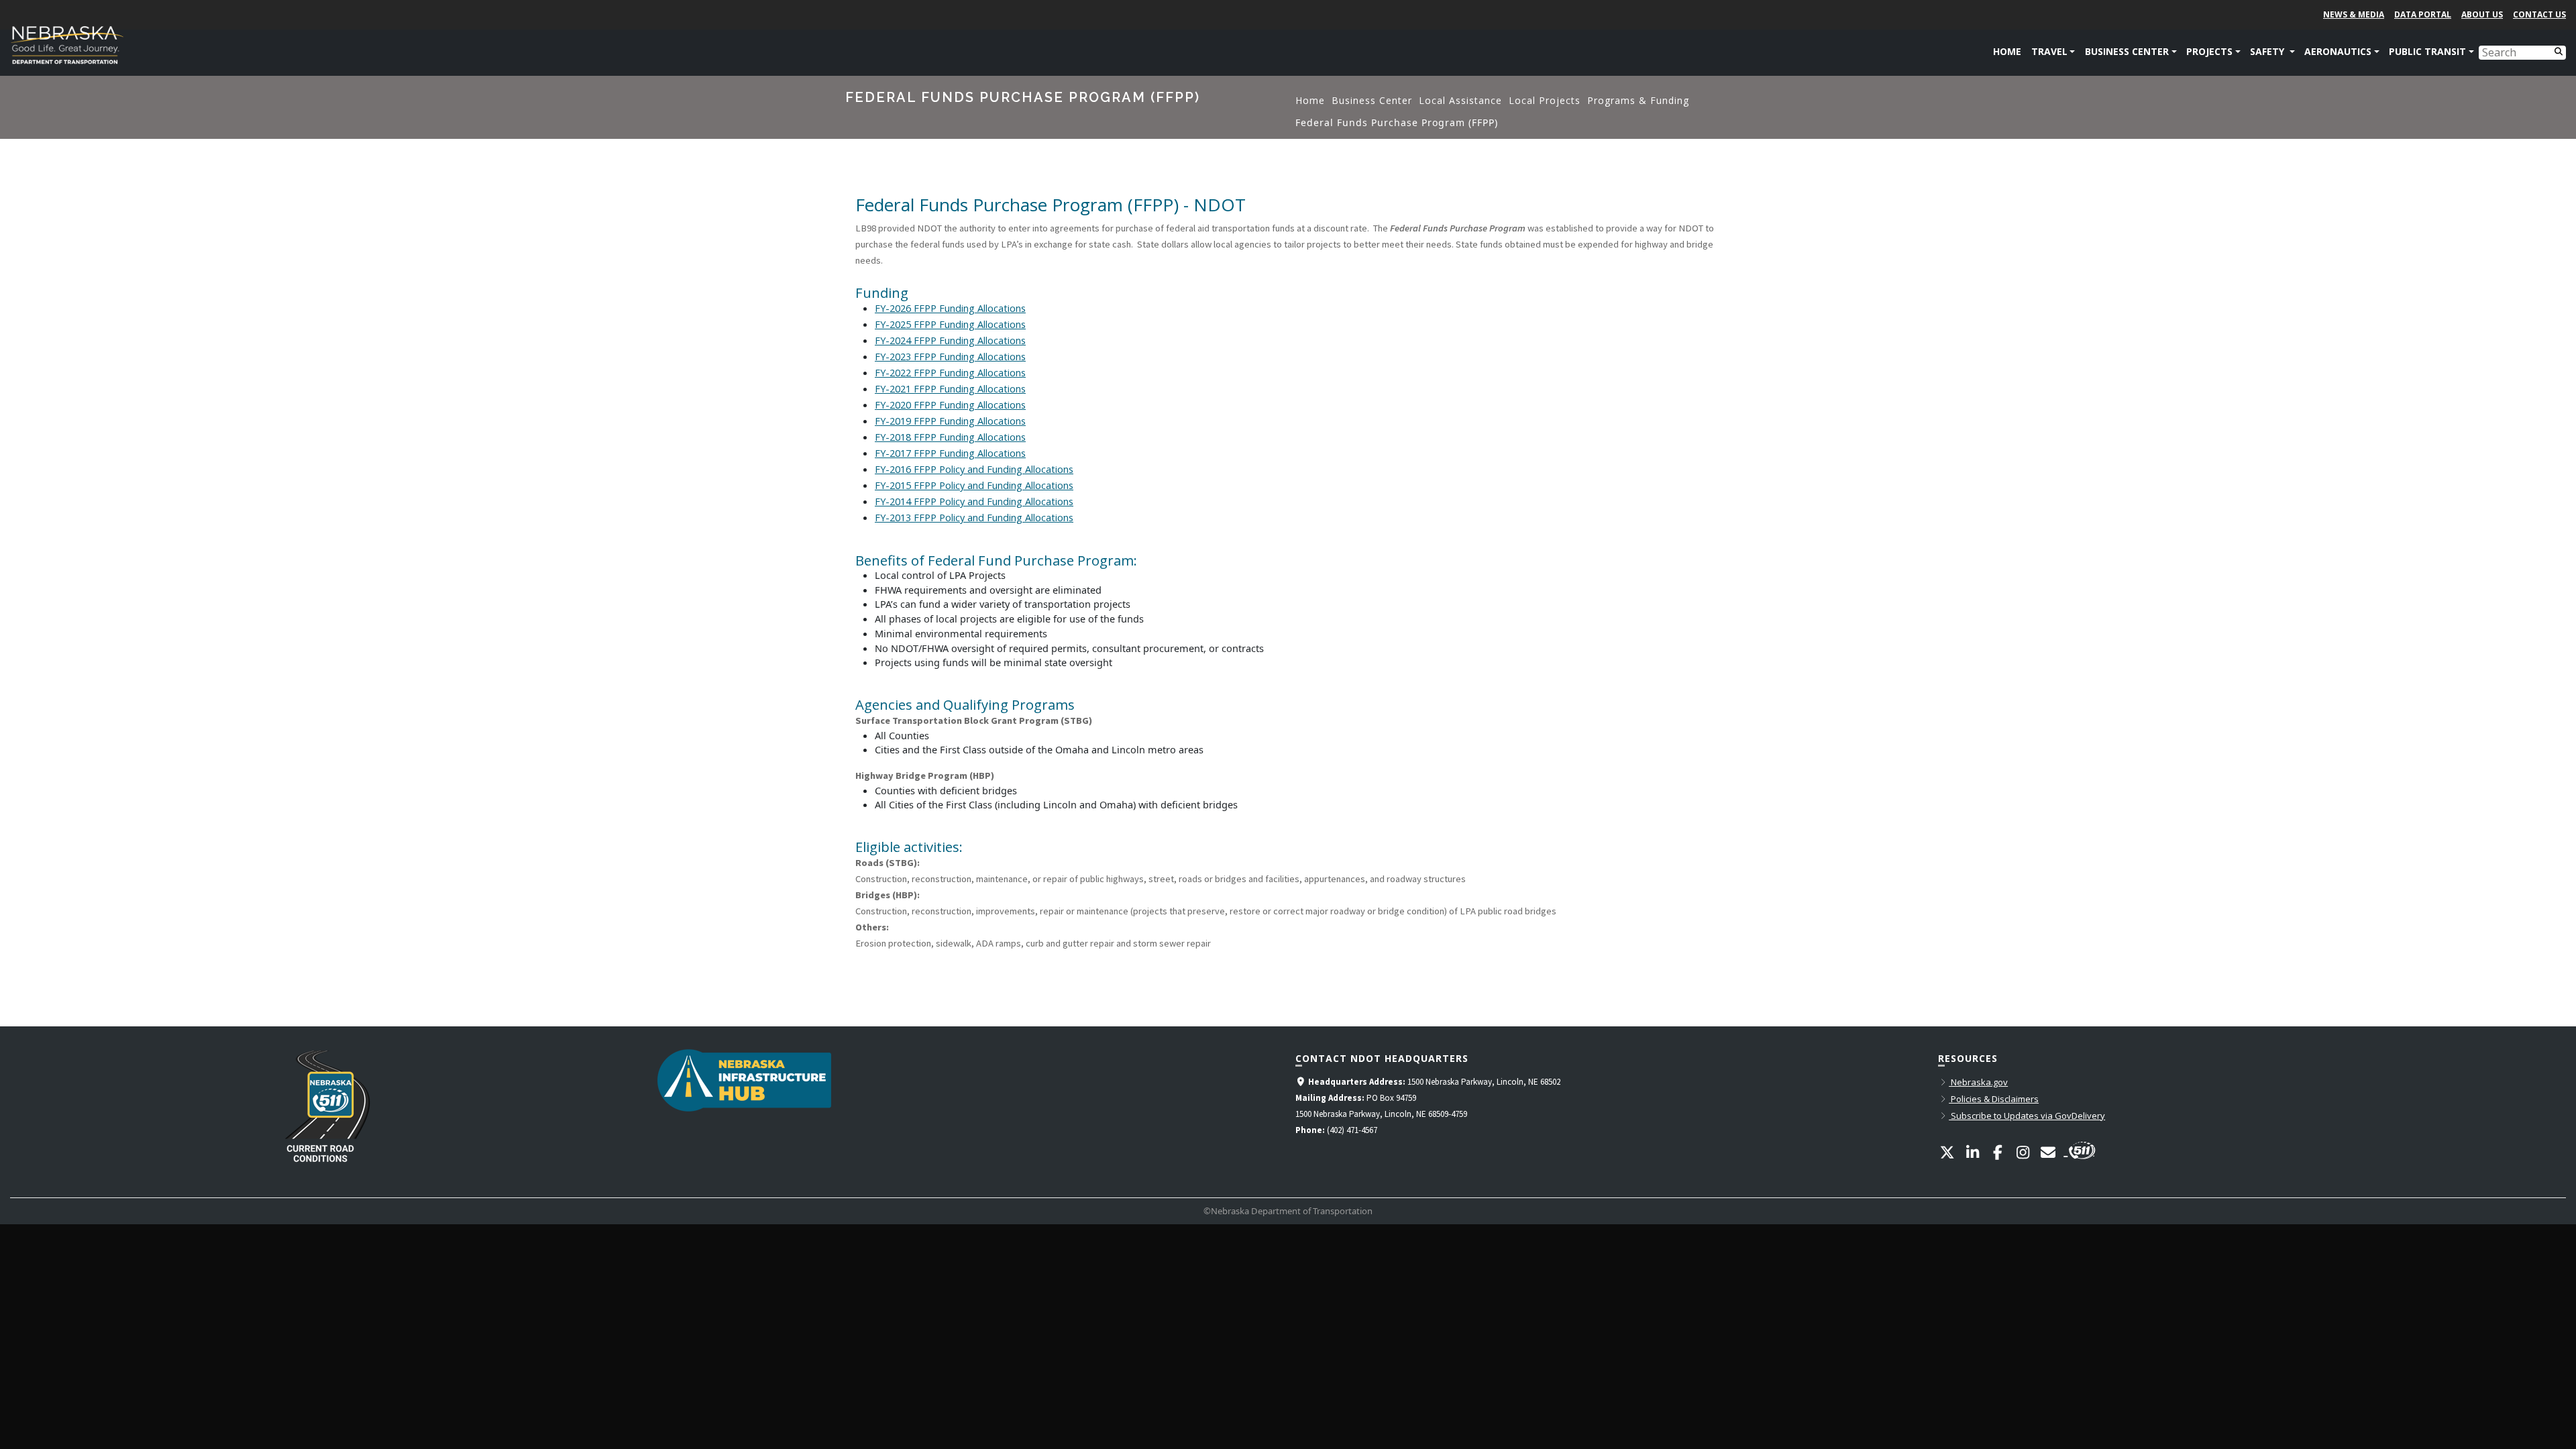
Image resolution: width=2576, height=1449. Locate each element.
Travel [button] (2049, 51)
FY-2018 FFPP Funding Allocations (950, 437)
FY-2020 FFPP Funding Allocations (950, 405)
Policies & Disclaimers (1994, 1099)
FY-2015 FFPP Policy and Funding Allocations (974, 485)
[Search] (2558, 51)
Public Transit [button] (2427, 51)
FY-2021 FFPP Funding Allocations (950, 389)
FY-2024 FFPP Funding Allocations (950, 340)
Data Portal (2423, 14)
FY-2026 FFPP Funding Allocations (950, 308)
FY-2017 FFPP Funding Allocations (950, 453)
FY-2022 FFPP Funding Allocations (950, 373)
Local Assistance (1460, 100)
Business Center (1372, 100)
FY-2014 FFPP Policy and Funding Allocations (974, 501)
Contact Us (2539, 14)
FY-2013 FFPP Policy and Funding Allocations (974, 518)
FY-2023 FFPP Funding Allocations (950, 357)
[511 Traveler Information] (2080, 1148)
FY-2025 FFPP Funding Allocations (950, 324)
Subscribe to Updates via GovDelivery (2027, 1116)
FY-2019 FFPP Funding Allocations (950, 421)
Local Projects (1545, 100)
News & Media (2354, 14)
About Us (2482, 14)
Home (2007, 51)
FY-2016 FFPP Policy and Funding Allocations (974, 469)
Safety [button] (2268, 51)
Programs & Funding (1638, 100)
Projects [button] (2209, 51)
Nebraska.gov (1978, 1082)
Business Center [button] (2127, 51)
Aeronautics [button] (2338, 51)
